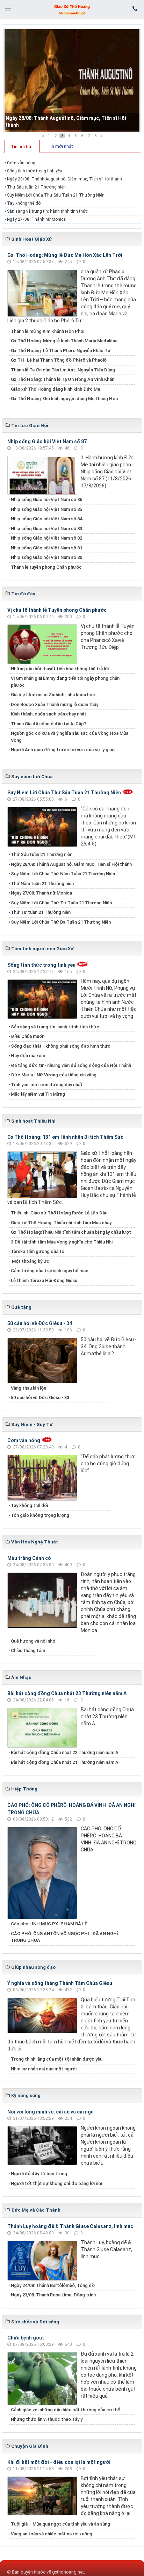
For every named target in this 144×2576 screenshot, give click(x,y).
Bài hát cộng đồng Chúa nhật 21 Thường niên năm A (65, 1762)
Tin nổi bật (22, 147)
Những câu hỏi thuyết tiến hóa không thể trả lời (60, 669)
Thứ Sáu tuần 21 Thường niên (36, 187)
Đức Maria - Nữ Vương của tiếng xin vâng (54, 1075)
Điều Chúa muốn (28, 1036)
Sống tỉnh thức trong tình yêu (35, 171)
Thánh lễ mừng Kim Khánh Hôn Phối (48, 331)
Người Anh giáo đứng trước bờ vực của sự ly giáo (63, 750)
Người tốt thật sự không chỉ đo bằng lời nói (56, 2183)
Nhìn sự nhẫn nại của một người (44, 2069)
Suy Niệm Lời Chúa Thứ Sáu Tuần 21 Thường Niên (56, 195)
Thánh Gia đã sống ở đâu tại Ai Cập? (49, 724)
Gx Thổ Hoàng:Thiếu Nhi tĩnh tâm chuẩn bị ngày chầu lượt (71, 1232)
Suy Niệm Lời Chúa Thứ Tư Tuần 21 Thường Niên (61, 903)
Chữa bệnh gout (26, 2338)
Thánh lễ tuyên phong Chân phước (46, 567)
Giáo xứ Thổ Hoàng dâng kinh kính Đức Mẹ (56, 389)
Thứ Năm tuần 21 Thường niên (42, 883)
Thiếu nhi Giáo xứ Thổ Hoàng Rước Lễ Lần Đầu (59, 1213)
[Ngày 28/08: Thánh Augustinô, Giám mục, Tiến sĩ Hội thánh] (72, 81)
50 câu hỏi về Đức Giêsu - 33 (40, 1397)
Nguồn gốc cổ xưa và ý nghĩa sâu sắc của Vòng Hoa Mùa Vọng (70, 737)
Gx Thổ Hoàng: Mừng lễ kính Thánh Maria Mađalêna (64, 341)
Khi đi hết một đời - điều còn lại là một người (59, 2462)
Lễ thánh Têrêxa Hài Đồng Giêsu (44, 1280)
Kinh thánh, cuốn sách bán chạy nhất (49, 714)
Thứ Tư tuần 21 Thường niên (41, 912)
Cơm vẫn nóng (21, 163)
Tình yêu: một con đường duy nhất (47, 1085)
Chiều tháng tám (28, 1650)
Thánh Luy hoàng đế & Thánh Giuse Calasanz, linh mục (70, 2226)
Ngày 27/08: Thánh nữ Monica (36, 219)
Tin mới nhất (60, 146)
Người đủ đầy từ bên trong (39, 2174)
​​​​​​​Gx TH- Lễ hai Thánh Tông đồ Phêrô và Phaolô (59, 360)
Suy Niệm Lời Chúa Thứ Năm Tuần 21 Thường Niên (63, 874)
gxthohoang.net (68, 2572)
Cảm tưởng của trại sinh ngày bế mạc (50, 1271)
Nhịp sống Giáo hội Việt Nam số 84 (46, 519)
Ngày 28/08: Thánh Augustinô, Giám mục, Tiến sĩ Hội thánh (64, 179)
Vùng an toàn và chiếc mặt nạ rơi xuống (52, 2534)
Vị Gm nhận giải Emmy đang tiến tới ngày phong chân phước (65, 682)
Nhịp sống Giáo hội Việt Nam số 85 (46, 509)
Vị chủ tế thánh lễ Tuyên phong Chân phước (57, 610)
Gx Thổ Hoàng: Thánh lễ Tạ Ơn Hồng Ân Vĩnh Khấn (63, 379)
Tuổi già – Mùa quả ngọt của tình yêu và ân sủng (60, 2524)
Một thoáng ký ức (30, 1261)
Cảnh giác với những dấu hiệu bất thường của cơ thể (66, 2410)
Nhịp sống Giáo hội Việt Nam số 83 (46, 529)
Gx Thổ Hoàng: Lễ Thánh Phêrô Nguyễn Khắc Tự (61, 351)
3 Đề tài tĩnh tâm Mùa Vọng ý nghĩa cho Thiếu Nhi (62, 1242)
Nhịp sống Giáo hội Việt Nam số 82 (46, 538)
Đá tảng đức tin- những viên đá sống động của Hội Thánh (71, 1065)
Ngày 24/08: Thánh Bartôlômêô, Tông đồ (53, 2285)
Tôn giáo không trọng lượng (40, 1515)
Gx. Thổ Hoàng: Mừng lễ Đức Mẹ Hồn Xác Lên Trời (65, 255)
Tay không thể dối (24, 203)
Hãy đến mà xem (28, 1056)
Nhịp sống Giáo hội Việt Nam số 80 (46, 557)
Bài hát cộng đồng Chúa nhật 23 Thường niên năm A (67, 1693)
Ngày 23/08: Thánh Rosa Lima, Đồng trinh (53, 2295)
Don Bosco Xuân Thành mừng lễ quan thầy (55, 704)
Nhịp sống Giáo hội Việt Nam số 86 (46, 499)
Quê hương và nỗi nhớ (33, 1641)
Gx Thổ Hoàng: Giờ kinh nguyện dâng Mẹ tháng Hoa (64, 399)
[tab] (22, 146)
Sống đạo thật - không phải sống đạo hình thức (61, 1046)
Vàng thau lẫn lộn (28, 1388)
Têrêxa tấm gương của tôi (38, 1251)
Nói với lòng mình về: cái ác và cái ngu (51, 2112)
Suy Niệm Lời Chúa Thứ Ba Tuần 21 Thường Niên (61, 922)
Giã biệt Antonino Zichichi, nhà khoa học (53, 695)
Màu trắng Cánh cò (29, 1558)
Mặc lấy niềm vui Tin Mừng (38, 1094)
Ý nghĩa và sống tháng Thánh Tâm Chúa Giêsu (60, 1983)
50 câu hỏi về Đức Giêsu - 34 (40, 1323)
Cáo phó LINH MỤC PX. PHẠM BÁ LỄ (49, 1924)
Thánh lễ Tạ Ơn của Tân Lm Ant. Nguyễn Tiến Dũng (63, 370)
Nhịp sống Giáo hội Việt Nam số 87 (47, 441)
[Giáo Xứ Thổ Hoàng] (72, 9)
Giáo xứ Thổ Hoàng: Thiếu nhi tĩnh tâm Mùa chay (61, 1223)
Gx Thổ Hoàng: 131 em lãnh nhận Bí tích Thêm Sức (65, 1137)
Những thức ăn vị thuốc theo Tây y (47, 2419)
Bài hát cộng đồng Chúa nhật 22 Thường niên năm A (65, 1752)
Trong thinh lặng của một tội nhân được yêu (57, 2059)
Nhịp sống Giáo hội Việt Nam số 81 (46, 548)
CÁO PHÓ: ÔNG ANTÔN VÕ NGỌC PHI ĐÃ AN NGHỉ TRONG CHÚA (64, 1937)
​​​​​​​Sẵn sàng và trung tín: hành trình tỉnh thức (47, 211)
